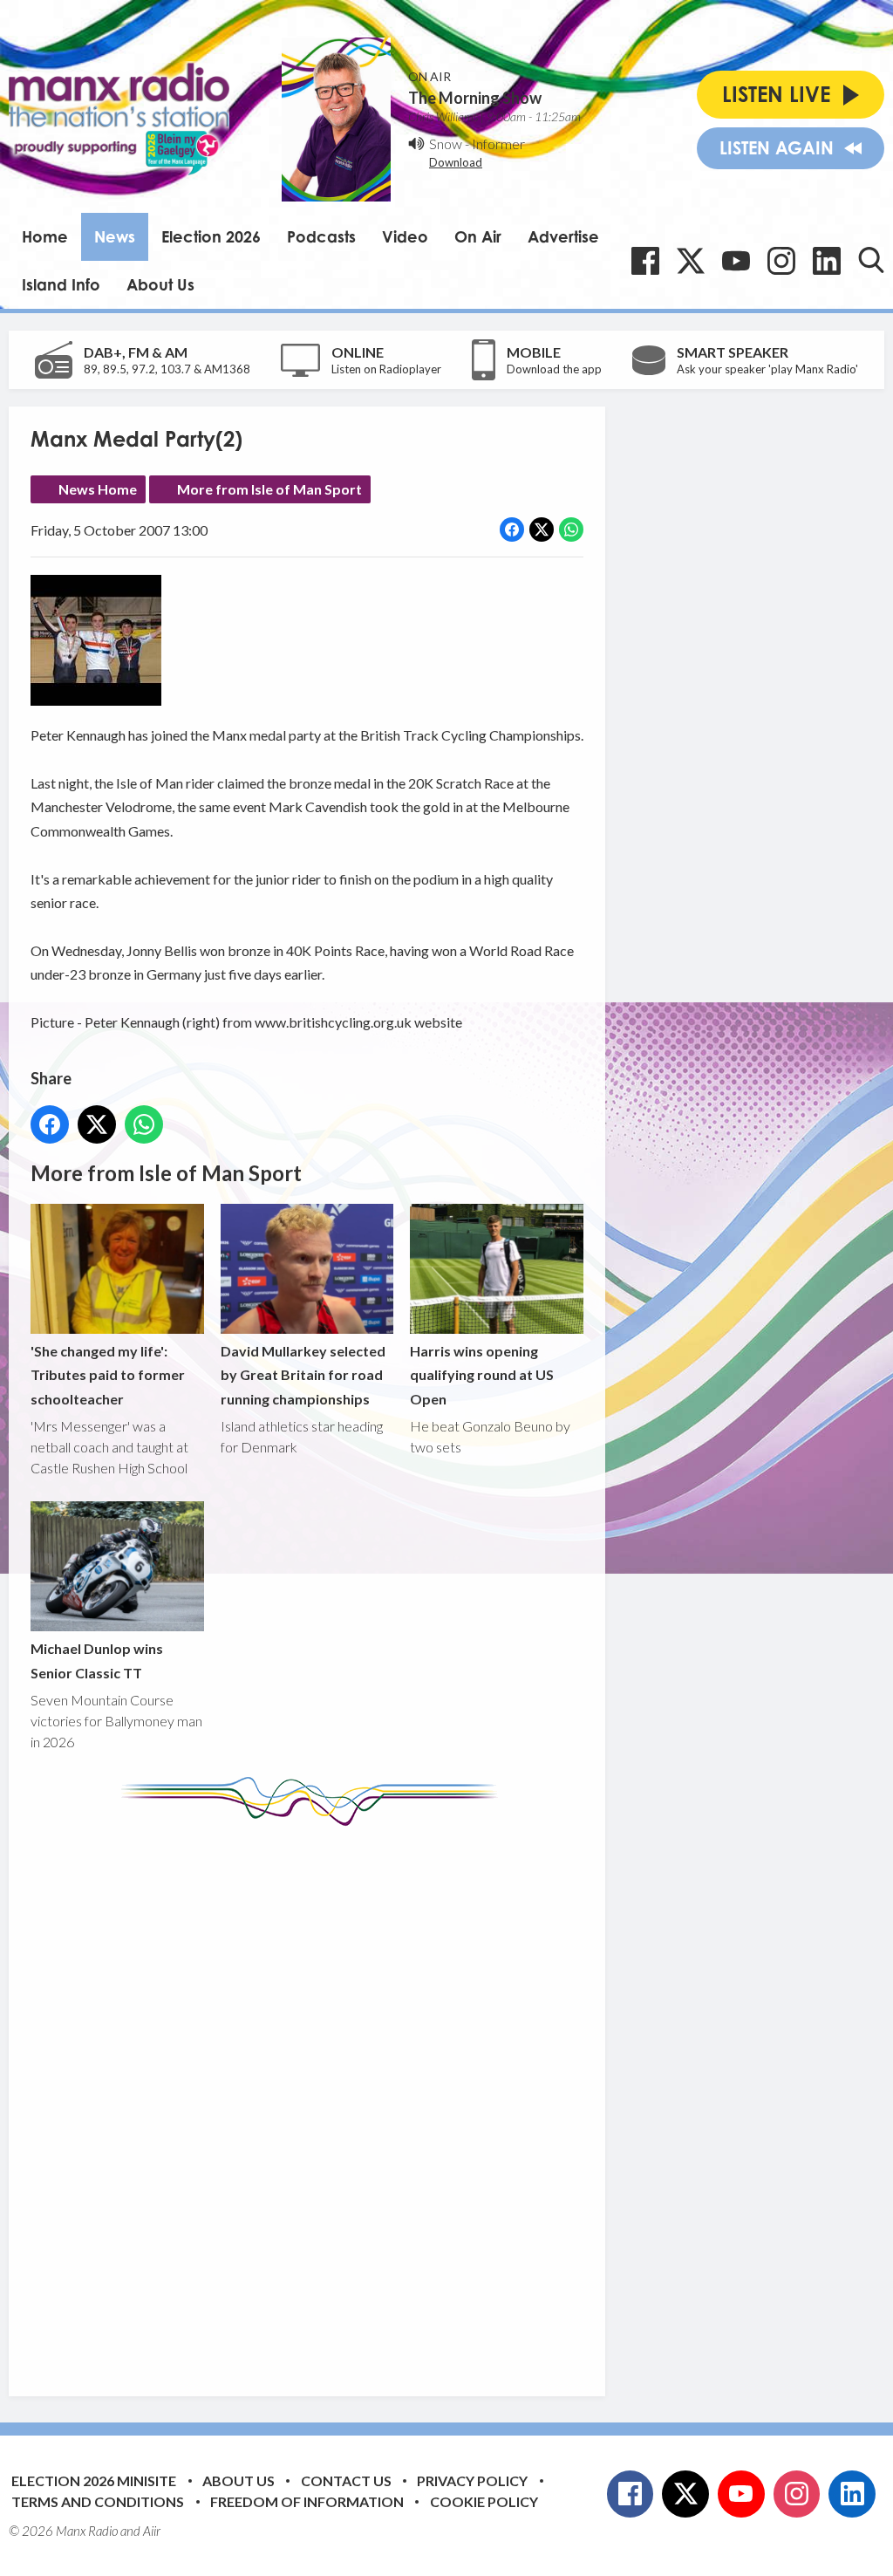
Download (456, 162)
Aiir (152, 2531)
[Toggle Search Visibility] (871, 260)
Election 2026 (211, 236)
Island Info (61, 284)
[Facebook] (645, 261)
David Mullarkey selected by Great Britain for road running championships (303, 1375)
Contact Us (346, 2480)
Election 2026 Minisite (94, 2480)
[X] (691, 261)
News (115, 236)
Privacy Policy (472, 2480)
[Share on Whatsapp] (571, 530)
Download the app (554, 369)
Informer (498, 143)
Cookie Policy (484, 2501)
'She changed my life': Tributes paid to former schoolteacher (108, 1375)
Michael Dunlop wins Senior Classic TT (97, 1660)
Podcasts (321, 236)
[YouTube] (736, 261)
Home (45, 236)
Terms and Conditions (98, 2501)
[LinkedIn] (827, 261)
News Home (98, 489)
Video (405, 236)
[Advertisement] (358, 2098)
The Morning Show (475, 98)
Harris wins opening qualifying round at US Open (482, 1375)
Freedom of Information (307, 2501)
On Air (478, 236)
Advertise (563, 236)
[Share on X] (542, 530)
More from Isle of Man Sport (269, 489)
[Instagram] (781, 261)
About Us (160, 284)
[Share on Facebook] (512, 530)
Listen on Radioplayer (386, 369)
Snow (446, 143)
